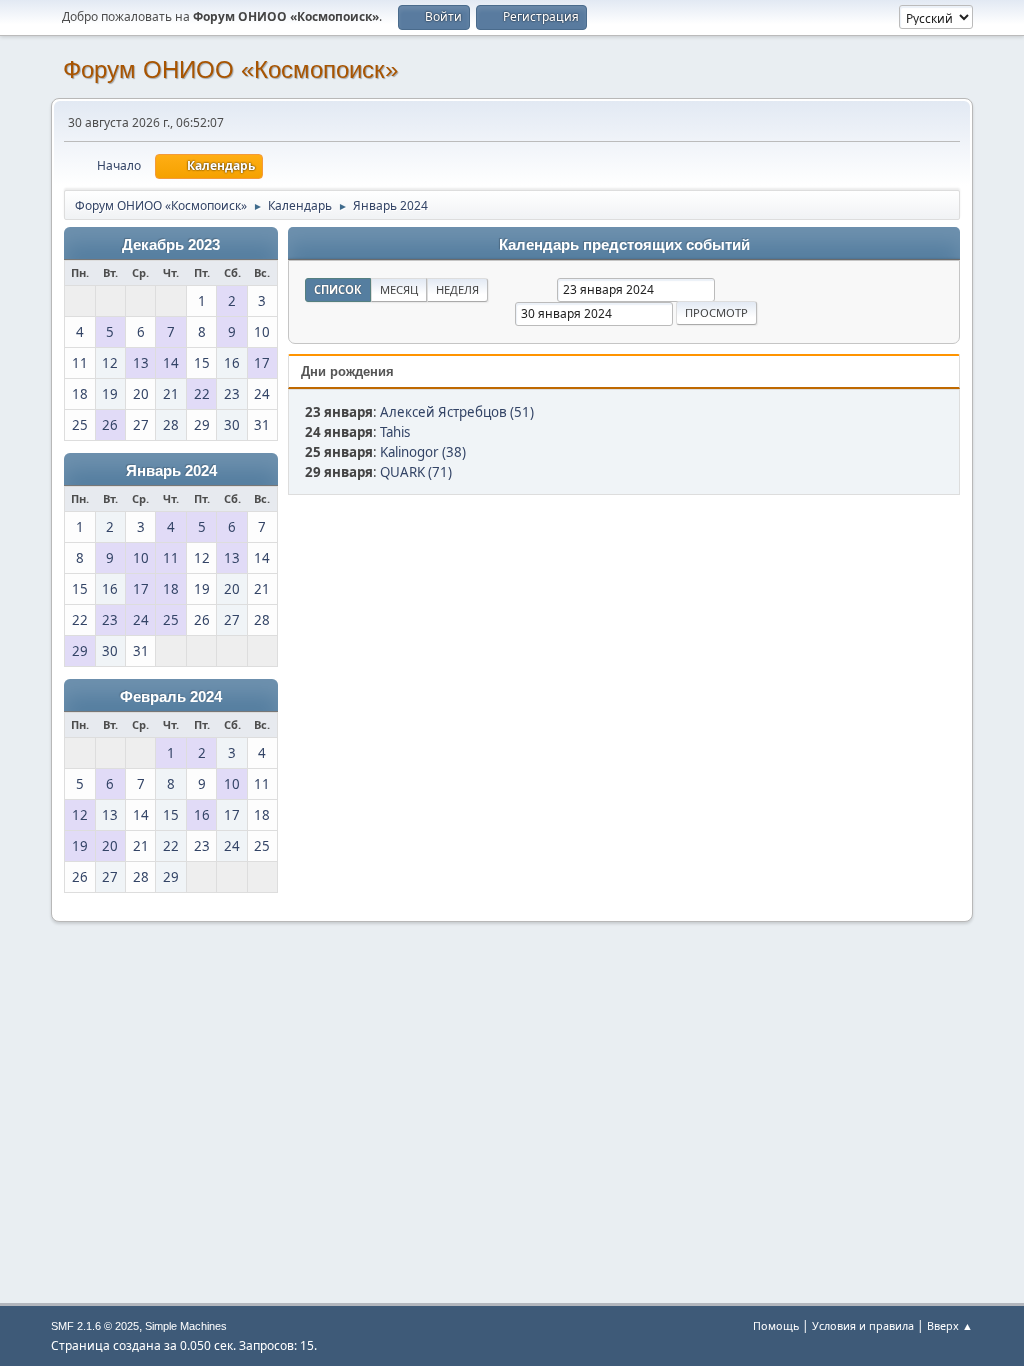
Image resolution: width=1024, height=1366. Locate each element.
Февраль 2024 (171, 697)
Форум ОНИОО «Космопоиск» (230, 69)
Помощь (776, 1325)
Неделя (457, 289)
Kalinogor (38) (423, 452)
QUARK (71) (416, 472)
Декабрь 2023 (171, 245)
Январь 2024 (171, 471)
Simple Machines (186, 1326)
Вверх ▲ (950, 1325)
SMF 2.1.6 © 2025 (95, 1326)
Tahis (395, 432)
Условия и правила (863, 1325)
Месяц (399, 289)
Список (338, 289)
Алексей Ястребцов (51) (457, 412)
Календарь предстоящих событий (624, 245)
